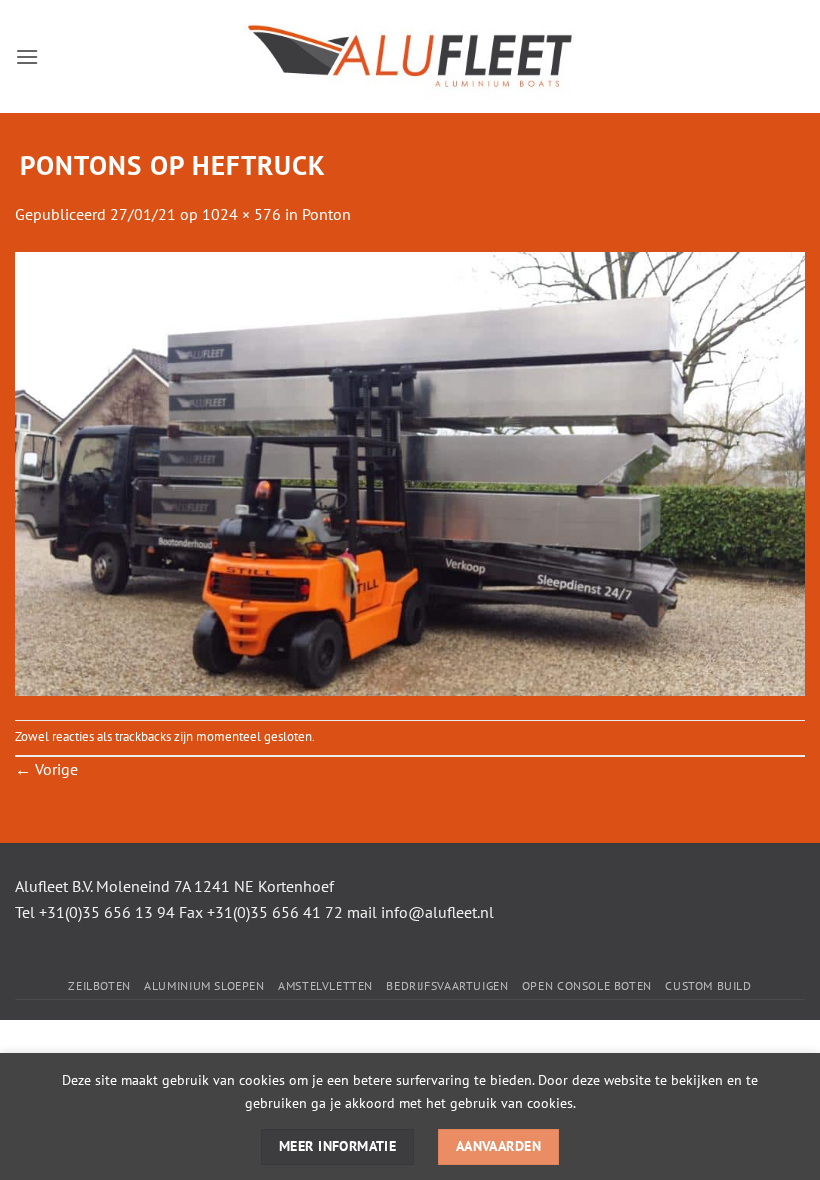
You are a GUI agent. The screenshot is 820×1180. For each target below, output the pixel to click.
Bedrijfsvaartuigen (447, 985)
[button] (27, 56)
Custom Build (708, 985)
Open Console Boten (587, 985)
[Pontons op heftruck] (410, 472)
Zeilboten (99, 985)
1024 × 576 (241, 214)
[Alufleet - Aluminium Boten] (410, 56)
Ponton (326, 214)
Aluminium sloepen (204, 985)
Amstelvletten (325, 985)
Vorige (46, 769)
